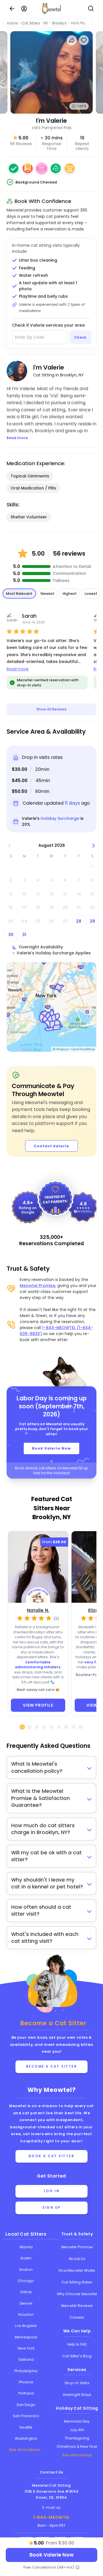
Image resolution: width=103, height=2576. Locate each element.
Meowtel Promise (37, 1286)
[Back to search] (12, 9)
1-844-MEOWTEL (51, 2517)
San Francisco (26, 2416)
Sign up (51, 2208)
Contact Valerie (51, 1146)
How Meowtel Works (77, 2270)
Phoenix (26, 2382)
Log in (51, 2191)
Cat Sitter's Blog (77, 2356)
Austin (26, 2258)
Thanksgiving (77, 2438)
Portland (26, 2393)
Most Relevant (19, 594)
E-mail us (51, 2507)
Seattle (26, 2427)
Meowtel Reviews (77, 2306)
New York (26, 2348)
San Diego (26, 2405)
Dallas (26, 2292)
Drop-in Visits (77, 2383)
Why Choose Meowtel (77, 2294)
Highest (70, 594)
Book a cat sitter (52, 2156)
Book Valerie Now (51, 1448)
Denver (26, 2303)
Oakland (26, 2359)
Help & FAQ (77, 2344)
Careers (77, 2317)
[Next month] (94, 845)
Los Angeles (26, 2326)
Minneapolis (26, 2337)
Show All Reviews (51, 709)
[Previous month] (10, 845)
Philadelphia (26, 2371)
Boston (26, 2270)
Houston (26, 2315)
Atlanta (26, 2247)
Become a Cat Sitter (52, 2066)
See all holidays (77, 2455)
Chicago (26, 2281)
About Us (77, 2259)
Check (80, 337)
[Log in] (24, 9)
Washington (26, 2438)
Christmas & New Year (77, 2446)
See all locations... (26, 2450)
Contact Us (52, 2472)
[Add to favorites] (84, 40)
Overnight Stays (77, 2395)
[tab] (22, 1727)
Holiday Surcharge (60, 818)
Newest (47, 594)
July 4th (77, 2430)
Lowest (91, 594)
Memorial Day (77, 2421)
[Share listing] (72, 40)
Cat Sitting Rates (77, 2282)
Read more (18, 669)
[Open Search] (91, 9)
